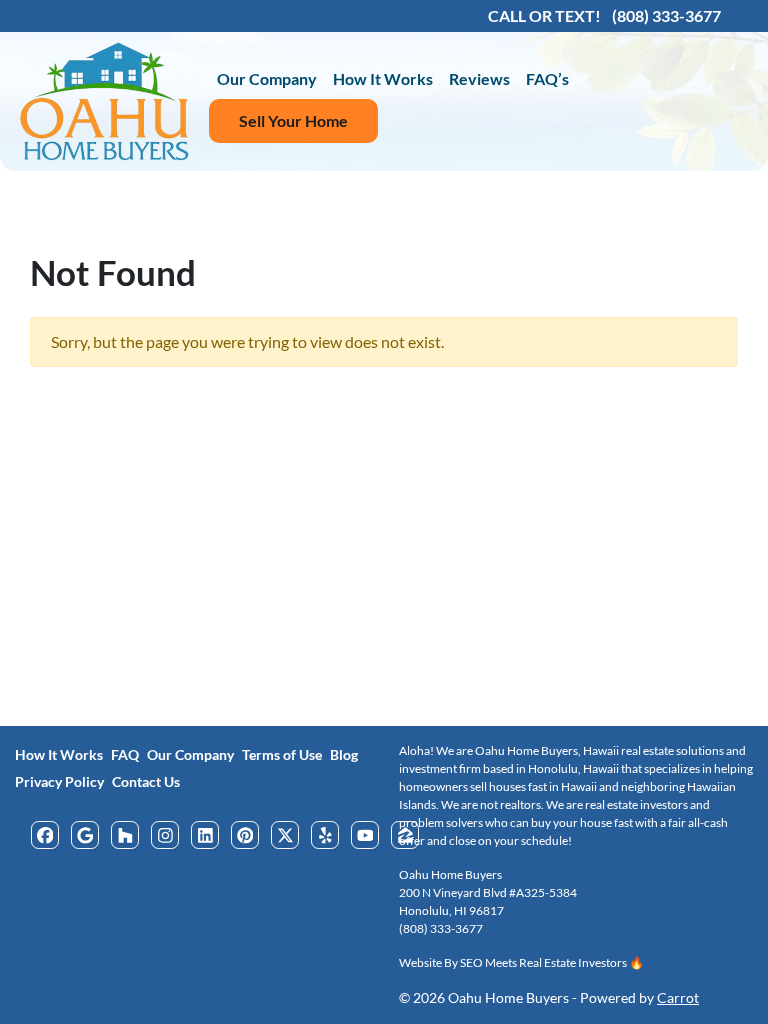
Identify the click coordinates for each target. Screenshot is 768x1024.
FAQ (125, 755)
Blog (344, 755)
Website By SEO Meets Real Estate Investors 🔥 (521, 962)
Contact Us (146, 782)
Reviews (479, 78)
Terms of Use (282, 755)
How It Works (383, 78)
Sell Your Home (293, 120)
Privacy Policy (59, 782)
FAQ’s (547, 78)
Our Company (267, 78)
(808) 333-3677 (441, 928)
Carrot (678, 998)
